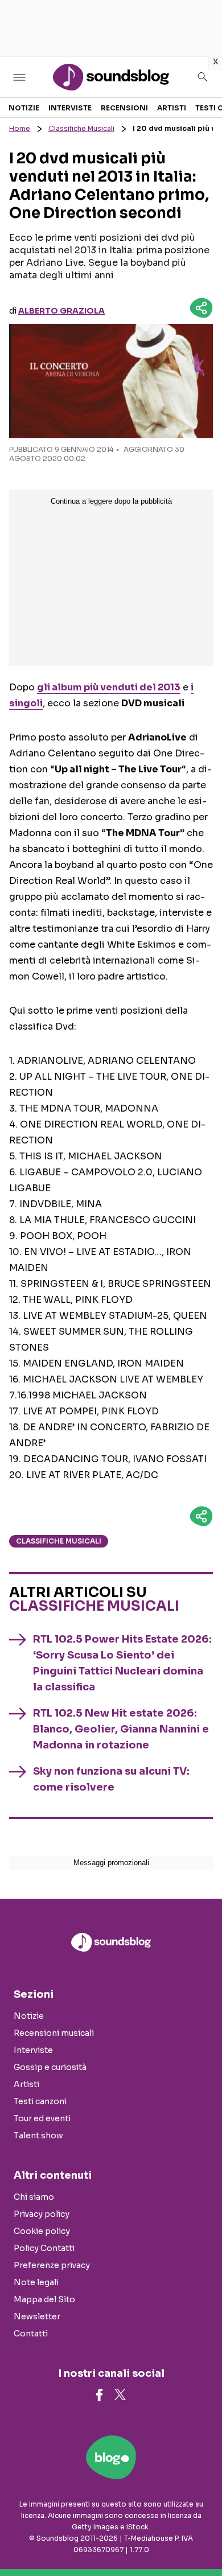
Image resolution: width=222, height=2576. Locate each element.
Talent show (38, 2135)
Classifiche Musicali (81, 128)
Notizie (24, 108)
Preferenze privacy (52, 2265)
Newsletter (37, 2316)
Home (20, 128)
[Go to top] (199, 2538)
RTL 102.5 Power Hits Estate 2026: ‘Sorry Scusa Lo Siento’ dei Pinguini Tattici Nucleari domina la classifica (122, 1663)
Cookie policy (42, 2231)
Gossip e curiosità (50, 2067)
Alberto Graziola (61, 311)
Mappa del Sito (44, 2299)
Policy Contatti (44, 2248)
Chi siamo (34, 2197)
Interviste (70, 108)
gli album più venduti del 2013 (109, 687)
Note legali (36, 2282)
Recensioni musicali (54, 2033)
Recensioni (124, 108)
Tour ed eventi (42, 2118)
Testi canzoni (40, 2101)
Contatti (31, 2334)
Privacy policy (42, 2214)
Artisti (172, 108)
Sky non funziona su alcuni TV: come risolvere (111, 1779)
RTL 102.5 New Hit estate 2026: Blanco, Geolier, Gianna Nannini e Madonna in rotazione (121, 1729)
